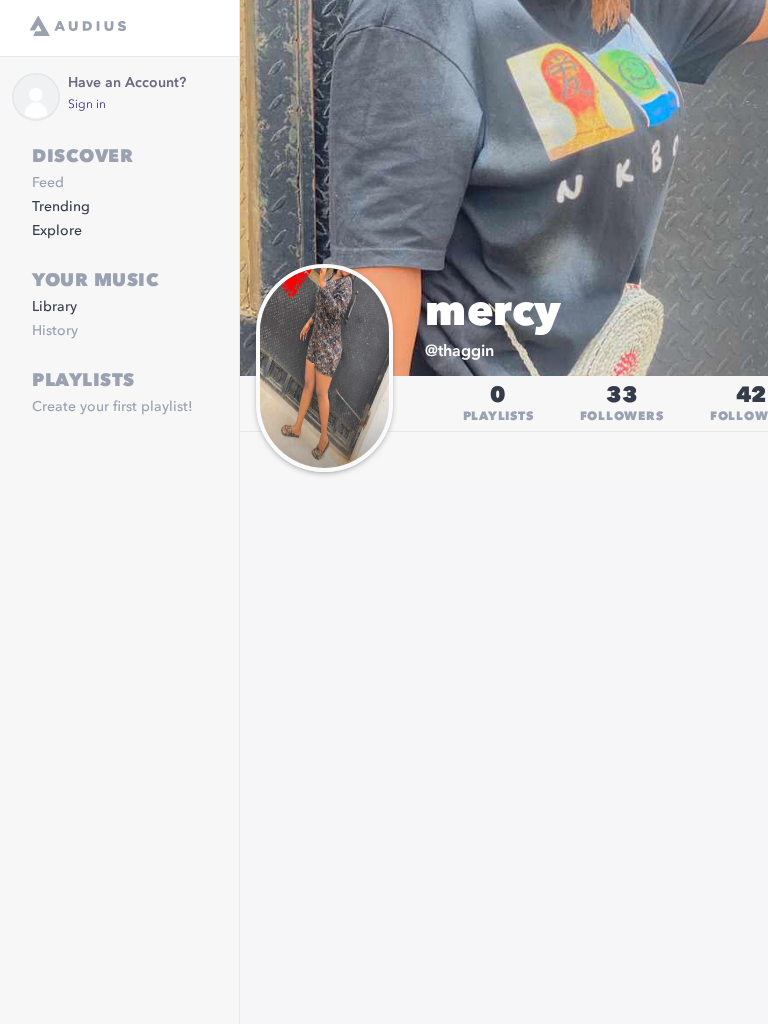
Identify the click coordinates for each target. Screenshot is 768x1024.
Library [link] (54, 307)
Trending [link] (61, 207)
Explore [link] (57, 231)
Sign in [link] (87, 105)
